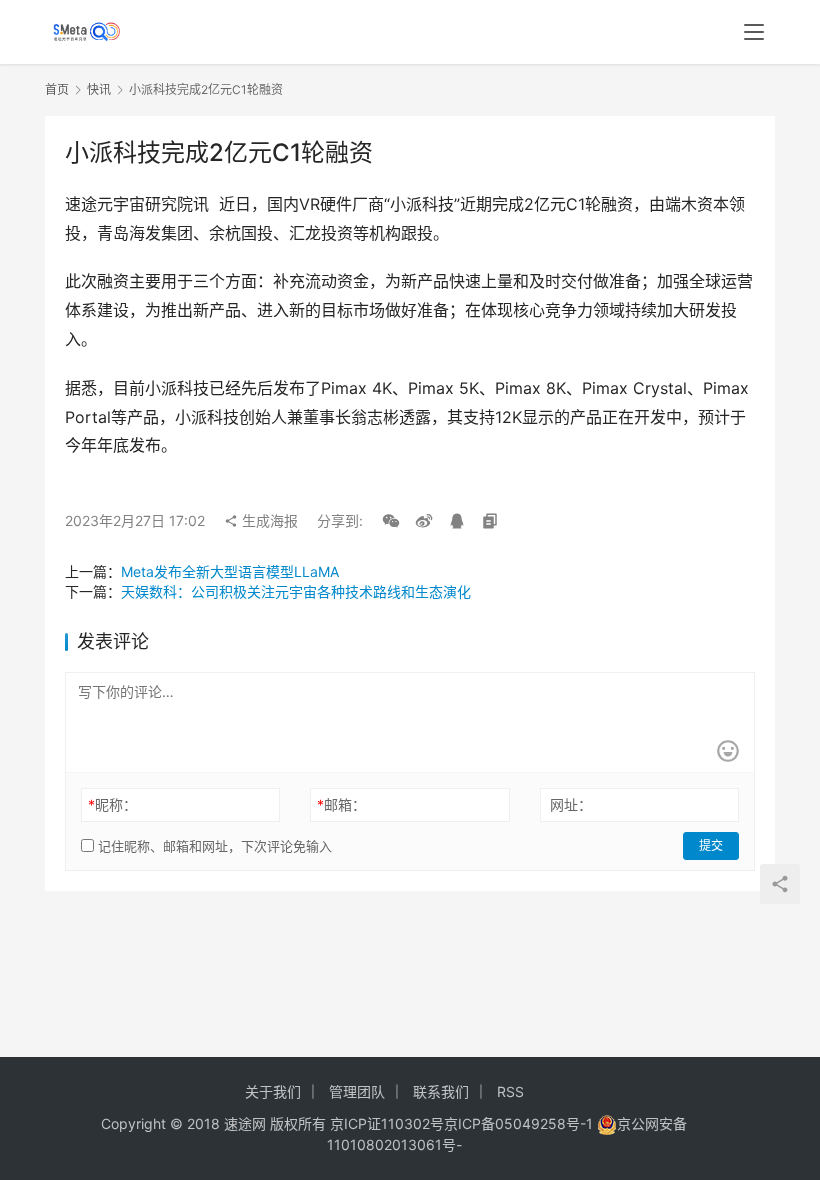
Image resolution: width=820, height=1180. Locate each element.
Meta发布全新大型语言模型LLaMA (230, 571)
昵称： (112, 804)
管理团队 (357, 1091)
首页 (57, 89)
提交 (711, 845)
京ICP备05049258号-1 (520, 1123)
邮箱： (341, 804)
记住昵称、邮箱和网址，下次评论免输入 (213, 846)
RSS (510, 1091)
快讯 (99, 89)
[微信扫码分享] (391, 521)
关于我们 (273, 1091)
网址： (571, 804)
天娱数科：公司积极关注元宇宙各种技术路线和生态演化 (296, 591)
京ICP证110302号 (387, 1123)
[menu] (754, 32)
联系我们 (441, 1091)
